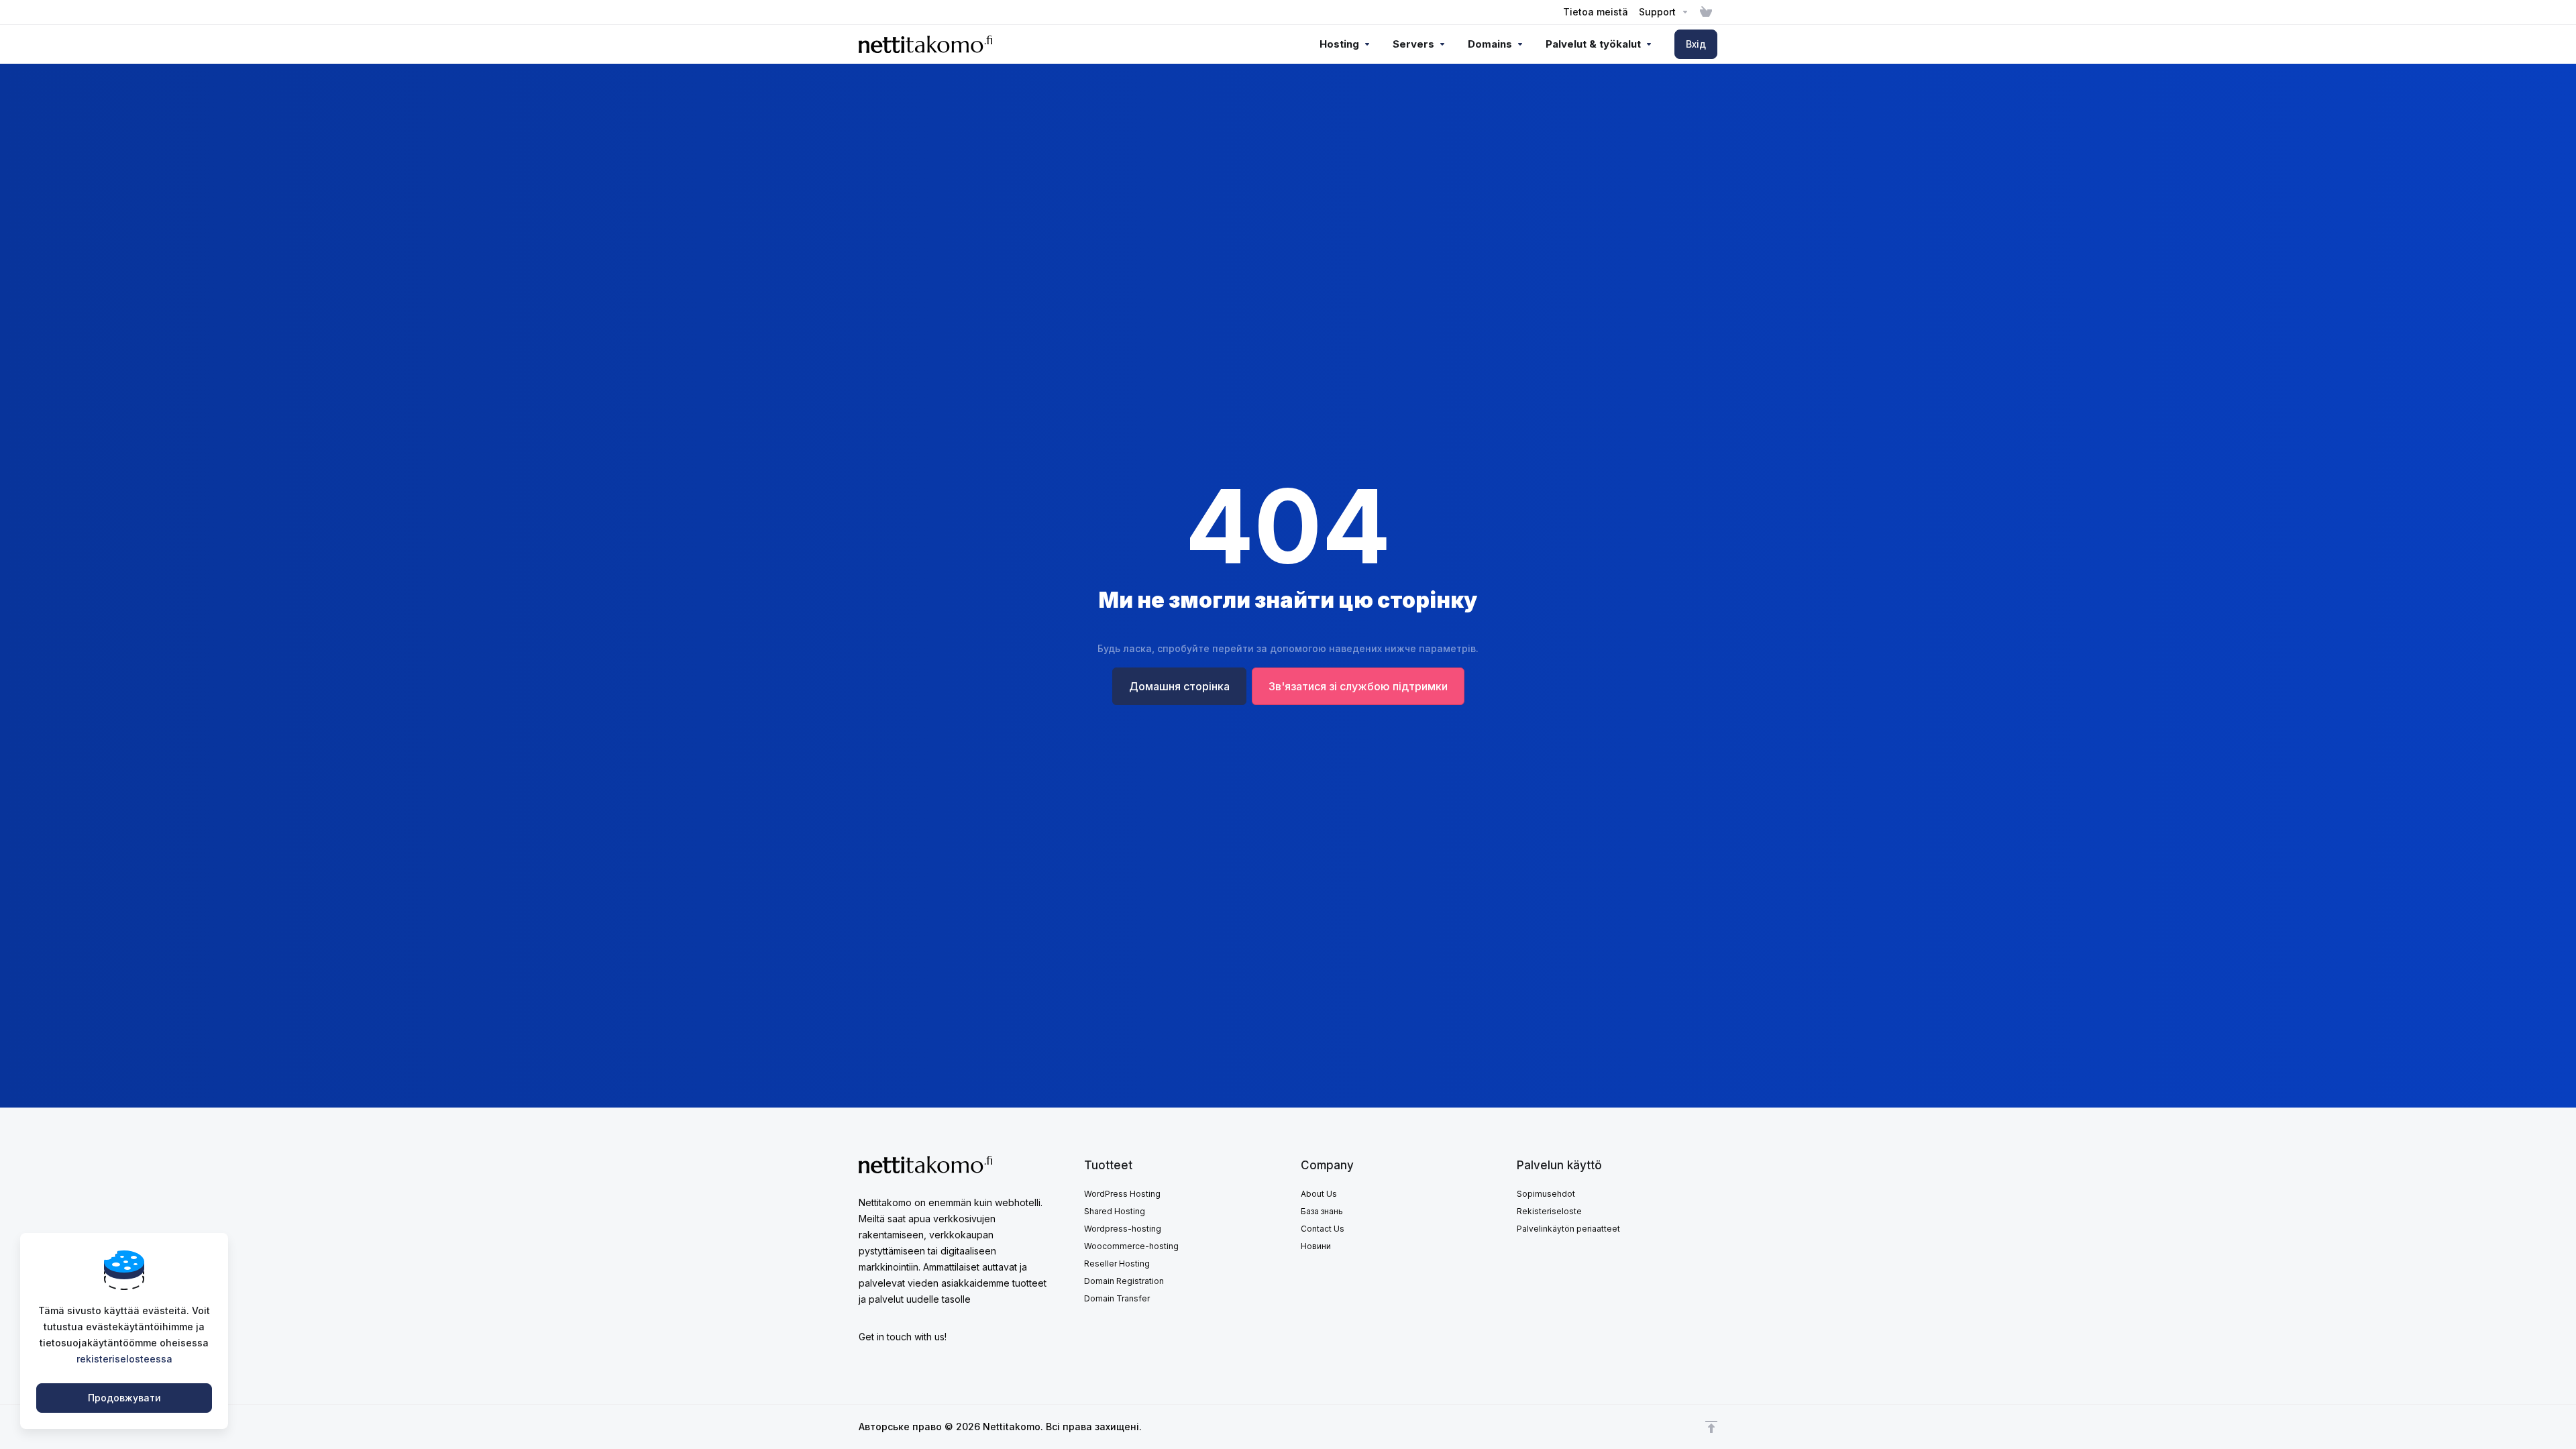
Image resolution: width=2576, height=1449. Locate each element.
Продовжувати (124, 1398)
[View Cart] (1706, 12)
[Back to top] (1711, 1427)
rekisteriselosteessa (124, 1359)
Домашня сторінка (1179, 686)
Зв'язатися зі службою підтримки (1358, 686)
